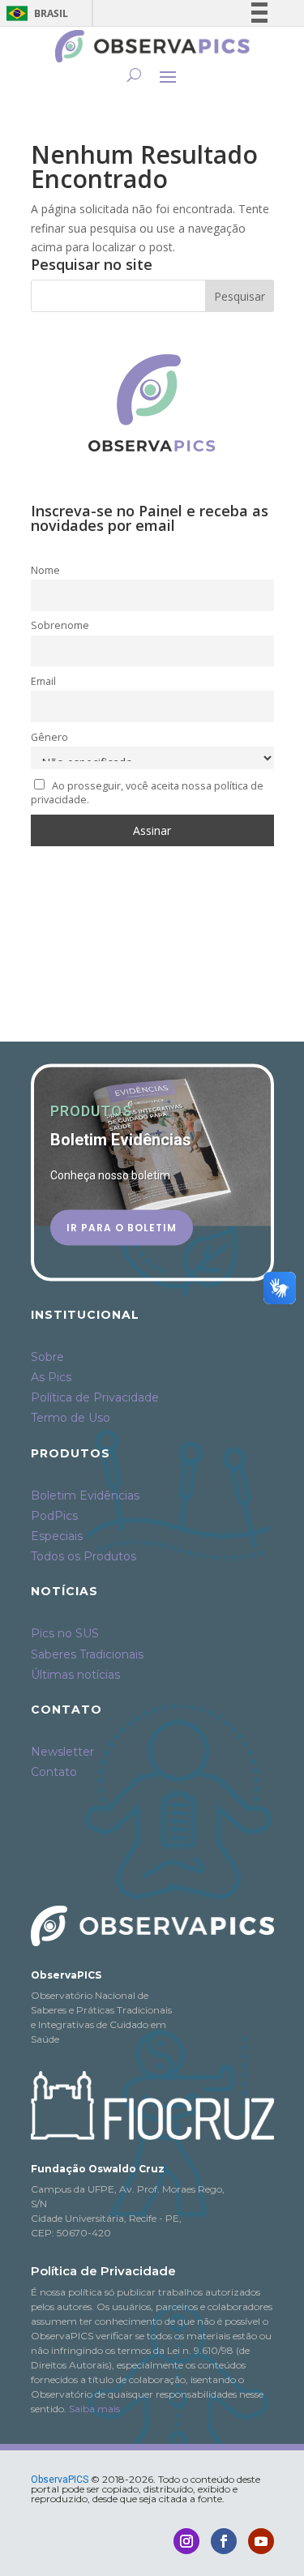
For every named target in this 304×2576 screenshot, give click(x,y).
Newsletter (62, 1752)
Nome (45, 570)
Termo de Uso (71, 1418)
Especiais (57, 1536)
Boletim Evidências (85, 1496)
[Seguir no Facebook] (224, 2541)
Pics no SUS (65, 1633)
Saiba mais (94, 2409)
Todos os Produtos (83, 1556)
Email (43, 681)
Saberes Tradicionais (87, 1654)
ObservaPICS (60, 2480)
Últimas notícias (75, 1675)
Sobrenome (60, 625)
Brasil (34, 13)
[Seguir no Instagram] (186, 2541)
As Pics (51, 1377)
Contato (54, 1772)
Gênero (49, 737)
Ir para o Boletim (122, 1228)
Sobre (47, 1357)
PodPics (54, 1516)
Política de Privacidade (95, 1397)
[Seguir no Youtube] (261, 2541)
